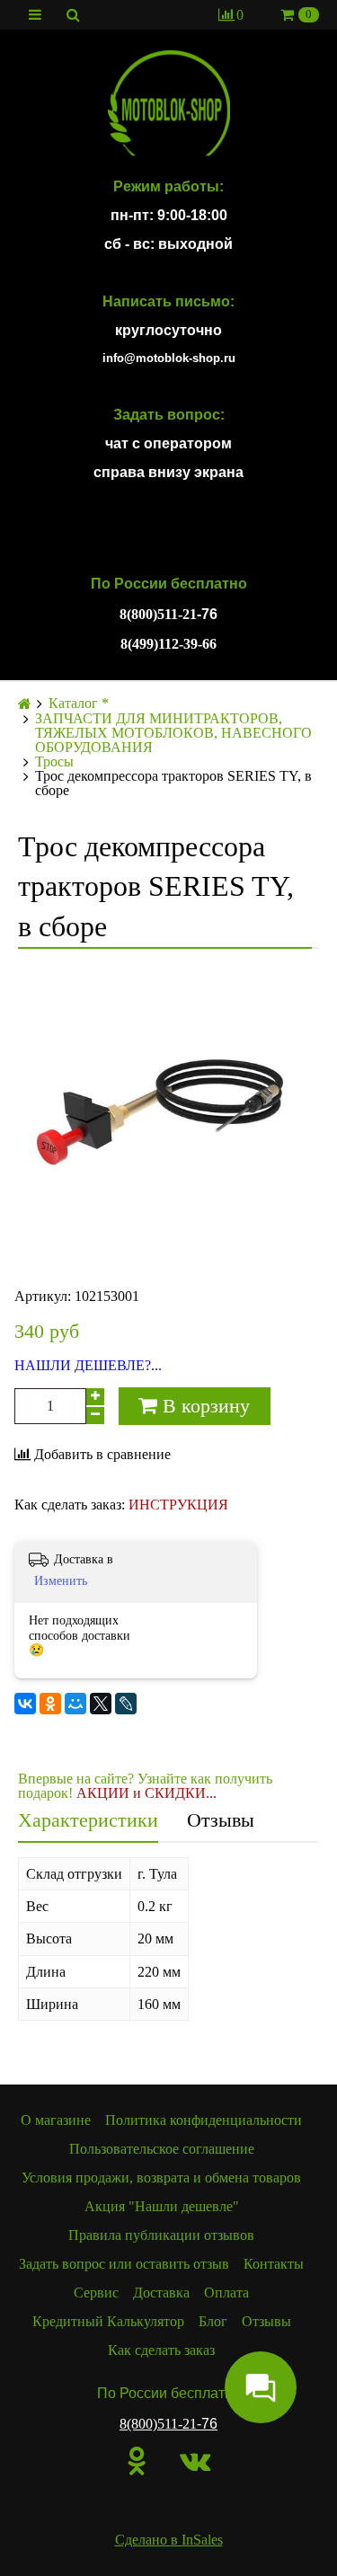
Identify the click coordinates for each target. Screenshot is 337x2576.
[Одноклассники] (50, 1704)
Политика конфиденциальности (204, 2120)
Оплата (226, 2293)
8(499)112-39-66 (168, 644)
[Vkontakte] (195, 2461)
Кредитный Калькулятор (108, 2321)
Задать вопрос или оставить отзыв (124, 2264)
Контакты (274, 2264)
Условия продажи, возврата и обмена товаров (161, 2178)
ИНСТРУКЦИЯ (178, 1505)
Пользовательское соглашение (162, 2149)
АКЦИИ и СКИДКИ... (146, 1793)
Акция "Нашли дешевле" (162, 2206)
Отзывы (221, 1820)
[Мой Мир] (75, 1704)
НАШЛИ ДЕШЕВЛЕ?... (88, 1366)
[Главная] (25, 704)
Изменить (61, 1581)
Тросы (54, 762)
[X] (101, 1704)
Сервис (96, 2293)
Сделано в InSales (169, 2540)
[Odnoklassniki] (137, 2461)
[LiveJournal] (126, 1704)
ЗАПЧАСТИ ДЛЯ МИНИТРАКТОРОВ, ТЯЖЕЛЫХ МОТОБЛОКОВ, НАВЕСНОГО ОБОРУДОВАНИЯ (173, 733)
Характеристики (88, 1820)
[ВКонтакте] (25, 1704)
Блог (213, 2321)
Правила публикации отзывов (161, 2235)
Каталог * (79, 704)
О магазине (56, 2120)
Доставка (161, 2293)
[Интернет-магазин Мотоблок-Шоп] (168, 104)
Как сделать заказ (161, 2350)
